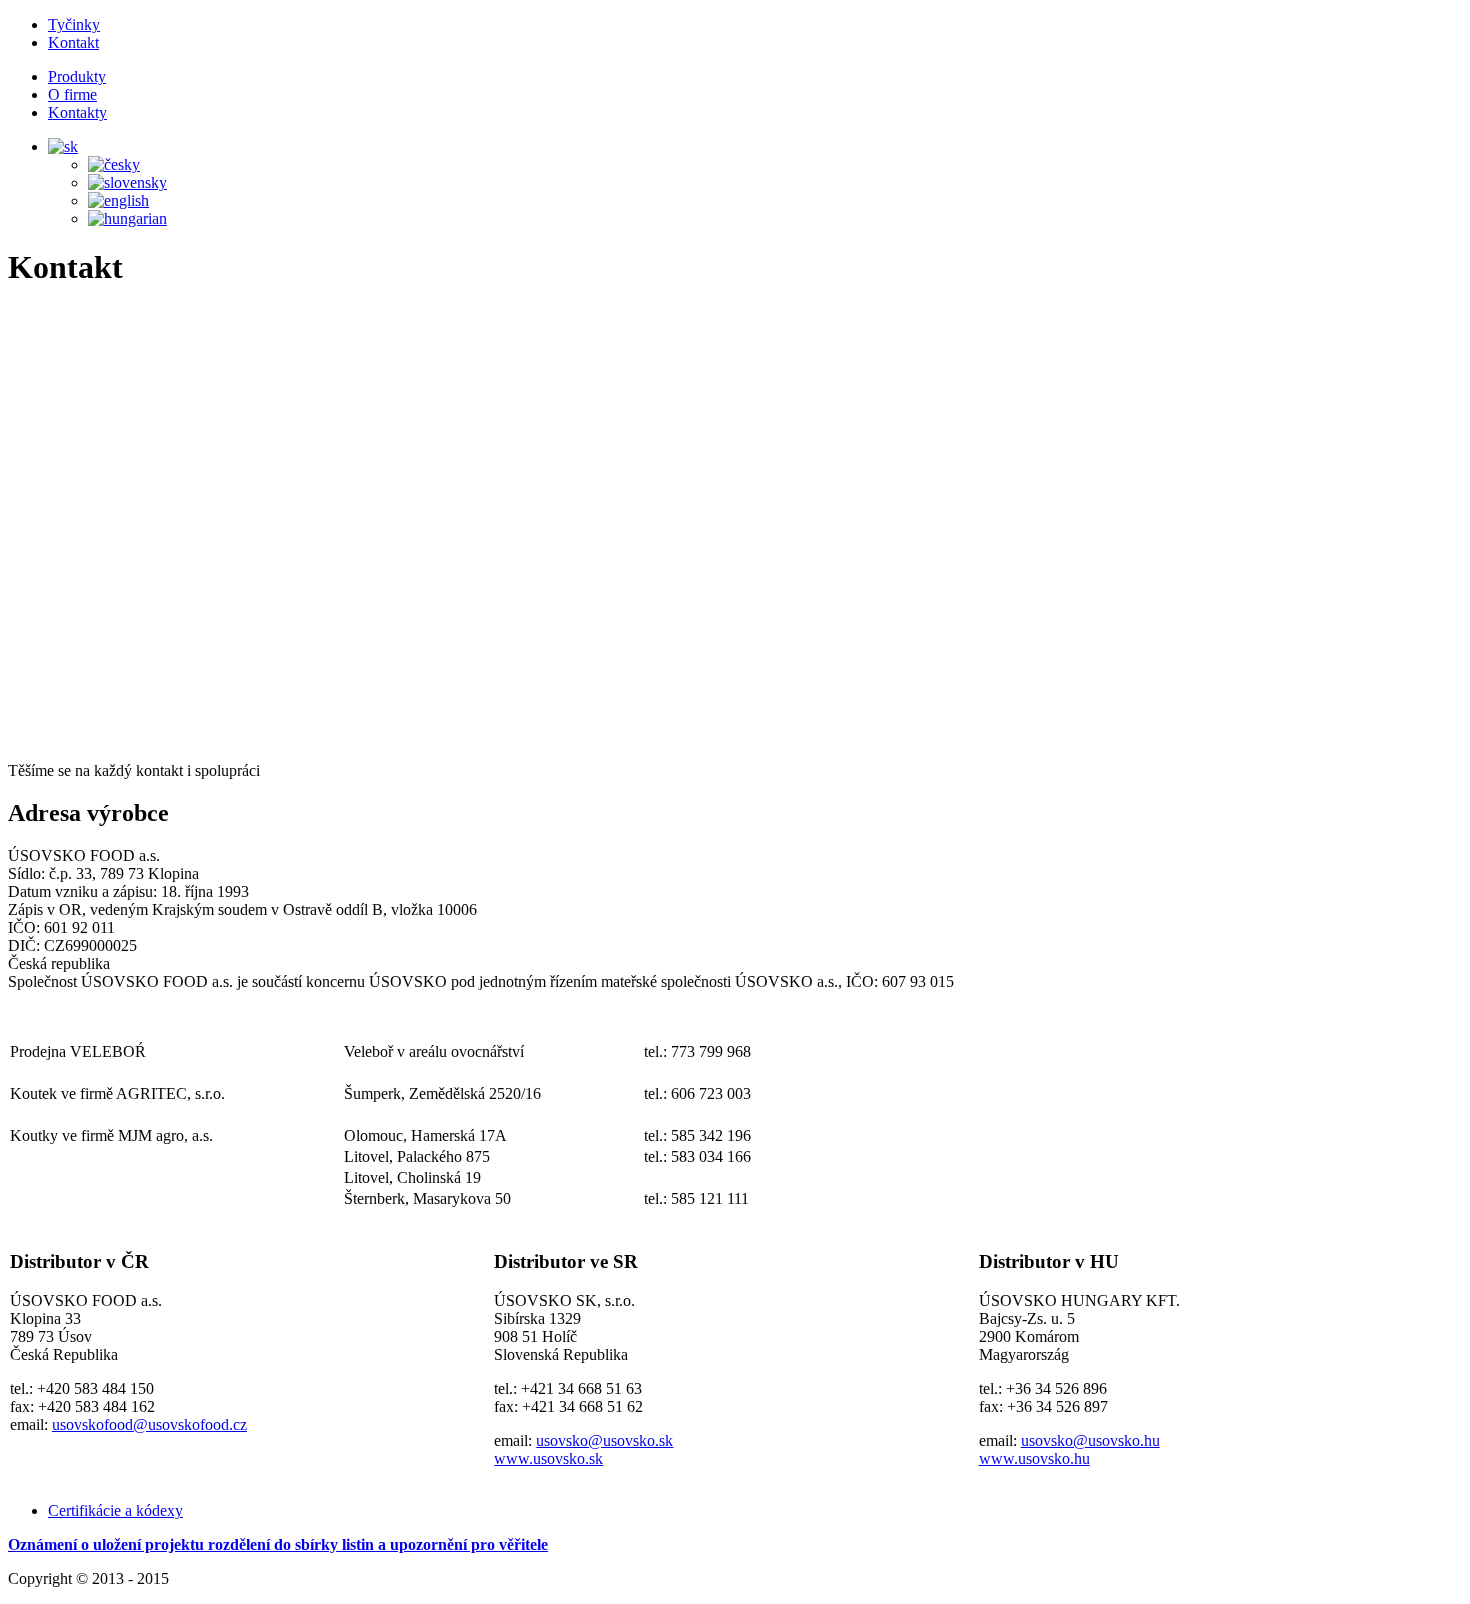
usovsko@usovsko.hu (1090, 1440)
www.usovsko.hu (1034, 1458)
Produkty (77, 76)
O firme (72, 94)
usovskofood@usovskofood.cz (149, 1424)
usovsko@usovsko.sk (604, 1440)
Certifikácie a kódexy (115, 1510)
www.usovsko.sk (548, 1458)
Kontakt (73, 42)
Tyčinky (74, 24)
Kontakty (77, 112)
